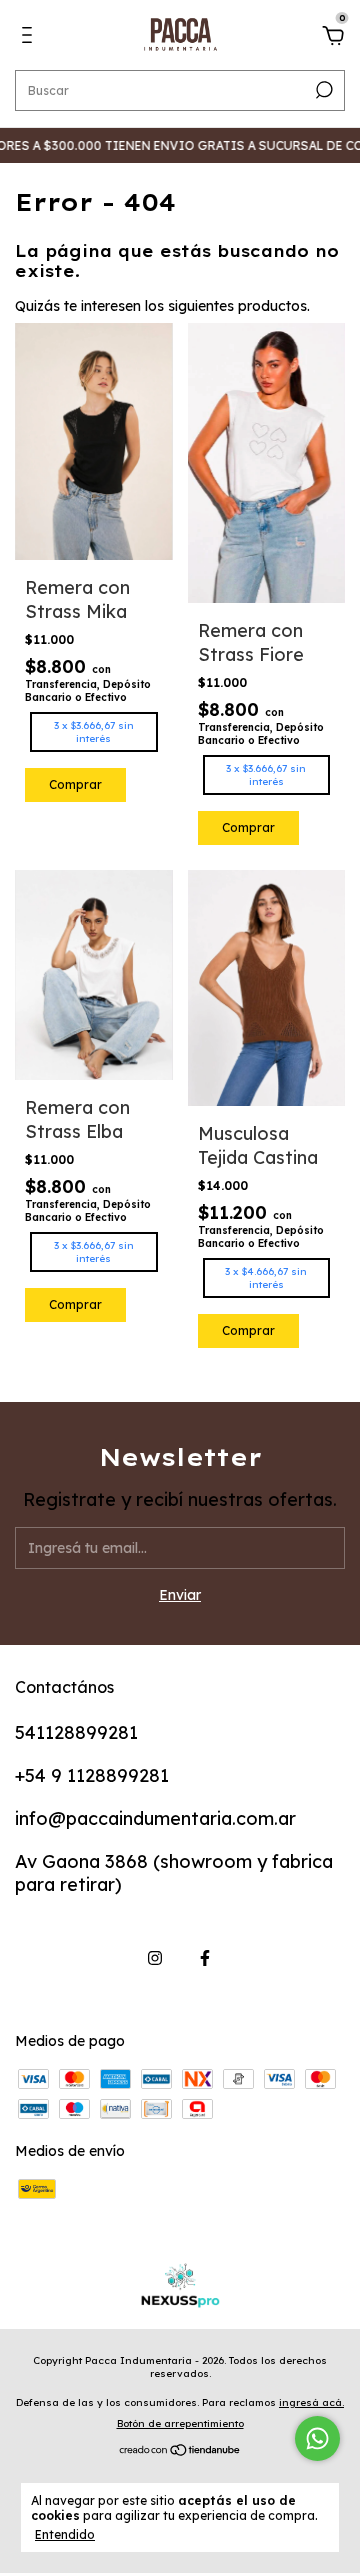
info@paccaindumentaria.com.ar (155, 1818)
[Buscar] (322, 90)
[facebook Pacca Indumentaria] (205, 1958)
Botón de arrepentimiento (180, 2423)
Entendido (65, 2534)
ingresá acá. (311, 2402)
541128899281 (76, 1732)
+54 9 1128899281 (92, 1775)
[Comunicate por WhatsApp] (317, 2438)
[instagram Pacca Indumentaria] (155, 1958)
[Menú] (30, 38)
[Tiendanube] (180, 2452)
